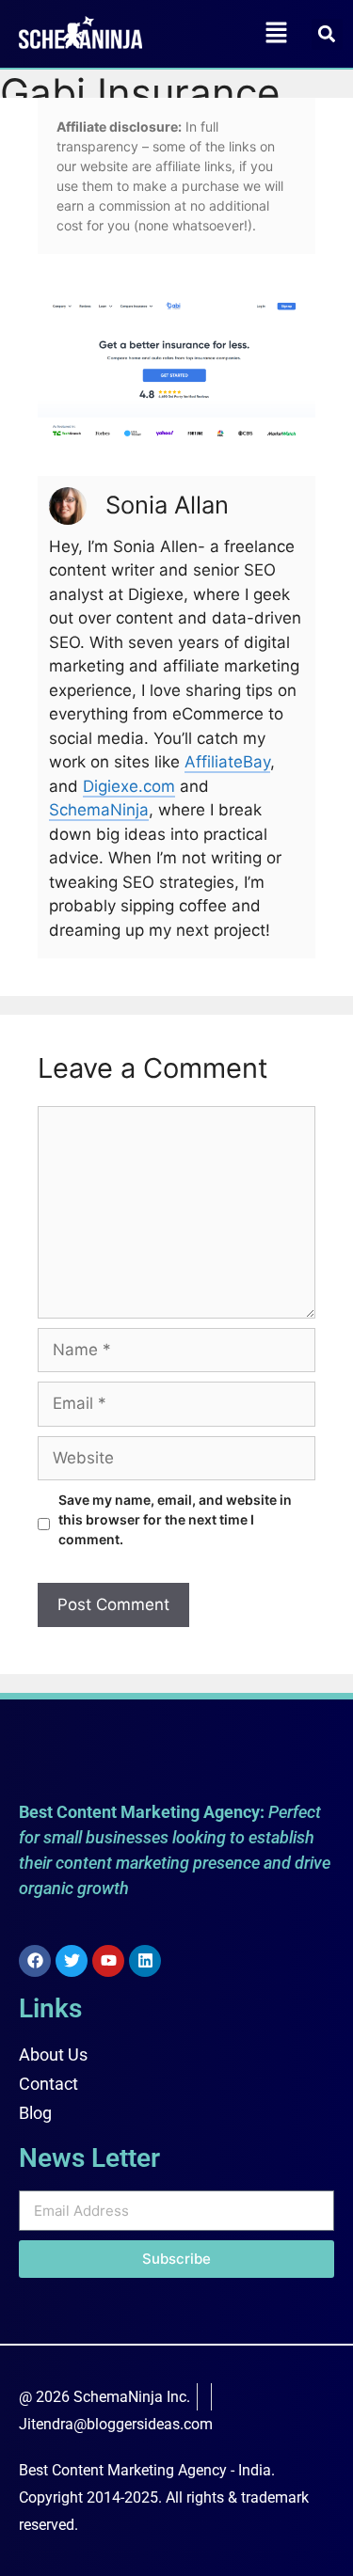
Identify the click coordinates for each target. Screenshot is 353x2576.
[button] (276, 33)
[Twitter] (72, 1961)
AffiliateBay (227, 762)
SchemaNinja (99, 810)
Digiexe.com (129, 786)
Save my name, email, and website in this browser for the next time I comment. (175, 1519)
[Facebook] (35, 1961)
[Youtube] (108, 1961)
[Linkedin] (145, 1961)
